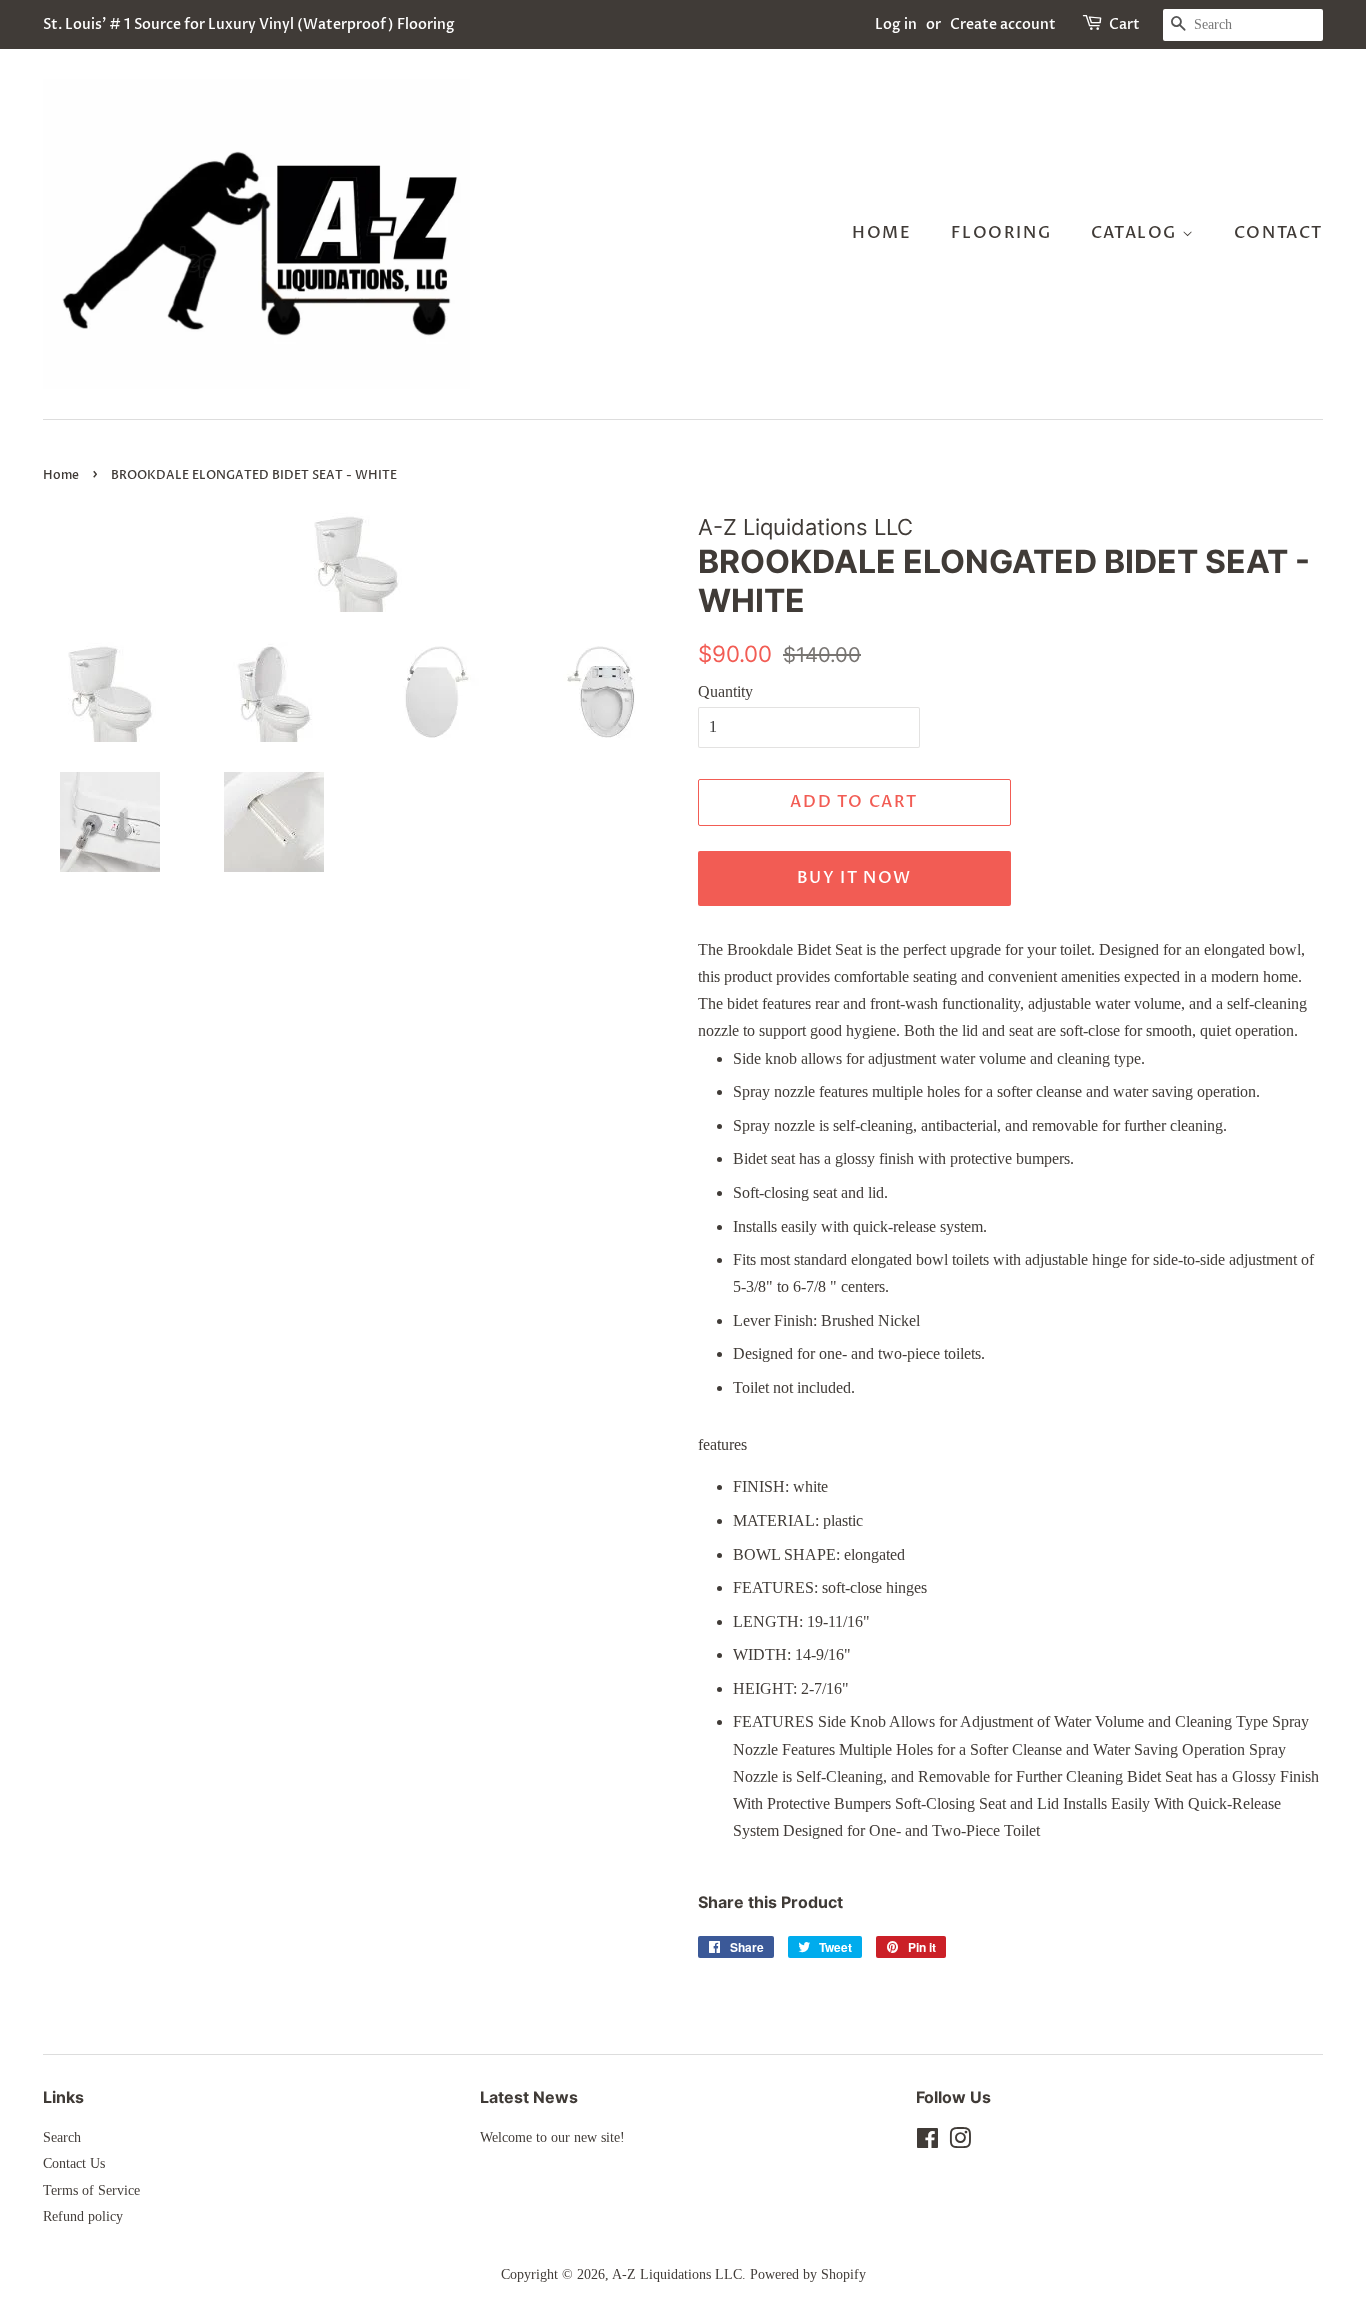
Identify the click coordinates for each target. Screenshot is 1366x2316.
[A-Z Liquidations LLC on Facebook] (927, 2142)
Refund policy (83, 2216)
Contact (1278, 233)
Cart (1124, 24)
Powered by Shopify (808, 2274)
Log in (896, 24)
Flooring (1001, 233)
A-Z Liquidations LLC (677, 2274)
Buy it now (854, 878)
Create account (1003, 24)
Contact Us (74, 2163)
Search (62, 2137)
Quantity (725, 691)
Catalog (1136, 233)
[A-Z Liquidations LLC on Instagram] (960, 2142)
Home (881, 233)
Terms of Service (91, 2190)
